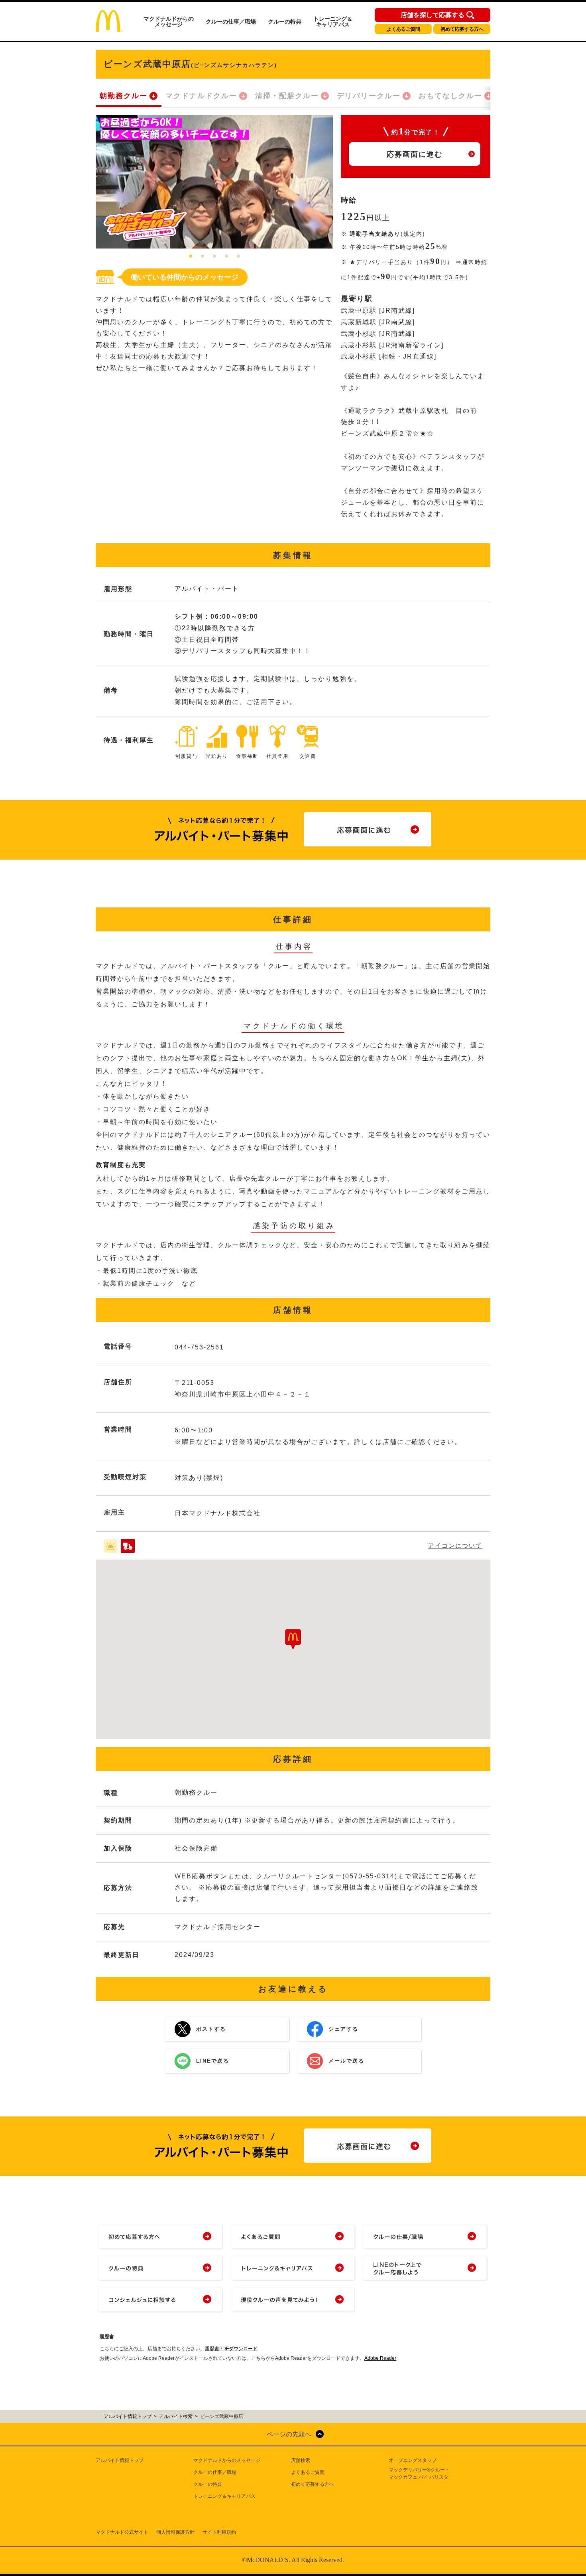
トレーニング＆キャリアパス (333, 22)
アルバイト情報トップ (120, 2460)
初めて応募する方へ (462, 29)
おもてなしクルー (450, 96)
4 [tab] (226, 256)
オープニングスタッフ (413, 2460)
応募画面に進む (415, 154)
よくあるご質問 (403, 29)
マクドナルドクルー (201, 96)
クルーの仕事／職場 (231, 22)
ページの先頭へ (289, 2434)
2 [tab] (203, 256)
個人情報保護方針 (175, 2532)
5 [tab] (238, 256)
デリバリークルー (369, 96)
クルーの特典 (285, 22)
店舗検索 (301, 2460)
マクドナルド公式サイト (122, 2532)
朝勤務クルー (124, 96)
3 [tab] (214, 256)
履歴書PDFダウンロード (231, 2349)
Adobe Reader (380, 2358)
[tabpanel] (214, 182)
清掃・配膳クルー (287, 96)
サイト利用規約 (219, 2532)
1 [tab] (191, 256)
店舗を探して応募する (433, 15)
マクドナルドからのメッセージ (169, 22)
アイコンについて (455, 1545)
